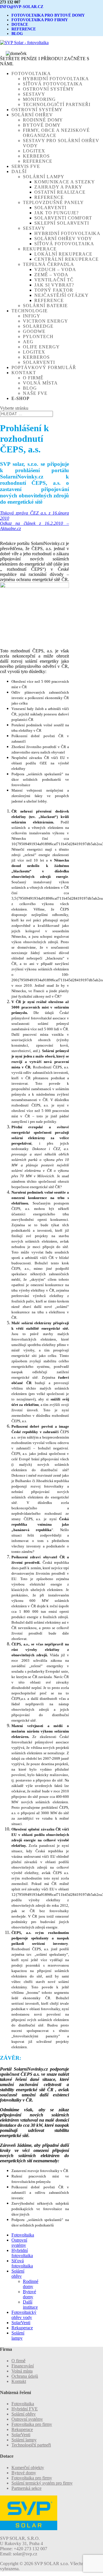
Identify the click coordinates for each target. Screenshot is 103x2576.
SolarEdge (38, 326)
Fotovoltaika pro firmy (32, 2424)
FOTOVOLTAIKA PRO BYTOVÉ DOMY (48, 15)
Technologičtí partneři (57, 104)
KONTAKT (24, 373)
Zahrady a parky (58, 187)
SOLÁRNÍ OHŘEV (32, 115)
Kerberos (36, 156)
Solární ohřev (18, 2274)
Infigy (32, 316)
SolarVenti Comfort (63, 218)
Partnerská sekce (26, 2488)
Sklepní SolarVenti (62, 223)
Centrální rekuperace (67, 259)
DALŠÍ (19, 171)
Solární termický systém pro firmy (42, 2483)
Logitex (34, 151)
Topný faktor (54, 290)
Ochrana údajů (25, 2376)
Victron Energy (45, 321)
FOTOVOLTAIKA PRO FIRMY (40, 20)
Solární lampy (44, 177)
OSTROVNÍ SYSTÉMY (37, 110)
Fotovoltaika (23, 2235)
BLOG (17, 34)
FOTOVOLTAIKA (31, 73)
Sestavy (34, 94)
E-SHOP (20, 398)
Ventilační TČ (54, 280)
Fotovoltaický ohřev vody (24, 2315)
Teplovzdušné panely (53, 202)
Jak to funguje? (57, 213)
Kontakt (19, 2381)
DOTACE (20, 24)
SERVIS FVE (26, 166)
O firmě (33, 378)
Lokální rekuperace (63, 254)
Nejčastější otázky (62, 295)
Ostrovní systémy (48, 89)
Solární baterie (45, 306)
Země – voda (51, 275)
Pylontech (38, 337)
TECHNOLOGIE (30, 311)
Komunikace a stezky (65, 182)
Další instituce (30, 2305)
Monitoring (39, 99)
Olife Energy (41, 347)
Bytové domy (42, 125)
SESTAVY (34, 228)
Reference (38, 161)
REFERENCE (24, 29)
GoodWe (34, 331)
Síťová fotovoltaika (53, 84)
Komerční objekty (28, 2468)
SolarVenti (50, 208)
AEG (28, 342)
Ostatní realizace (60, 192)
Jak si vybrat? (54, 285)
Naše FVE (35, 393)
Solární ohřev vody (63, 239)
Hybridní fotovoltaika (56, 79)
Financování (23, 2366)
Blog (30, 388)
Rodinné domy (43, 120)
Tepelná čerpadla (48, 264)
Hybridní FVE (25, 2409)
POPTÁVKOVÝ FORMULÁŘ (44, 367)
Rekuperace (40, 249)
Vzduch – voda (55, 269)
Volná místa (40, 383)
